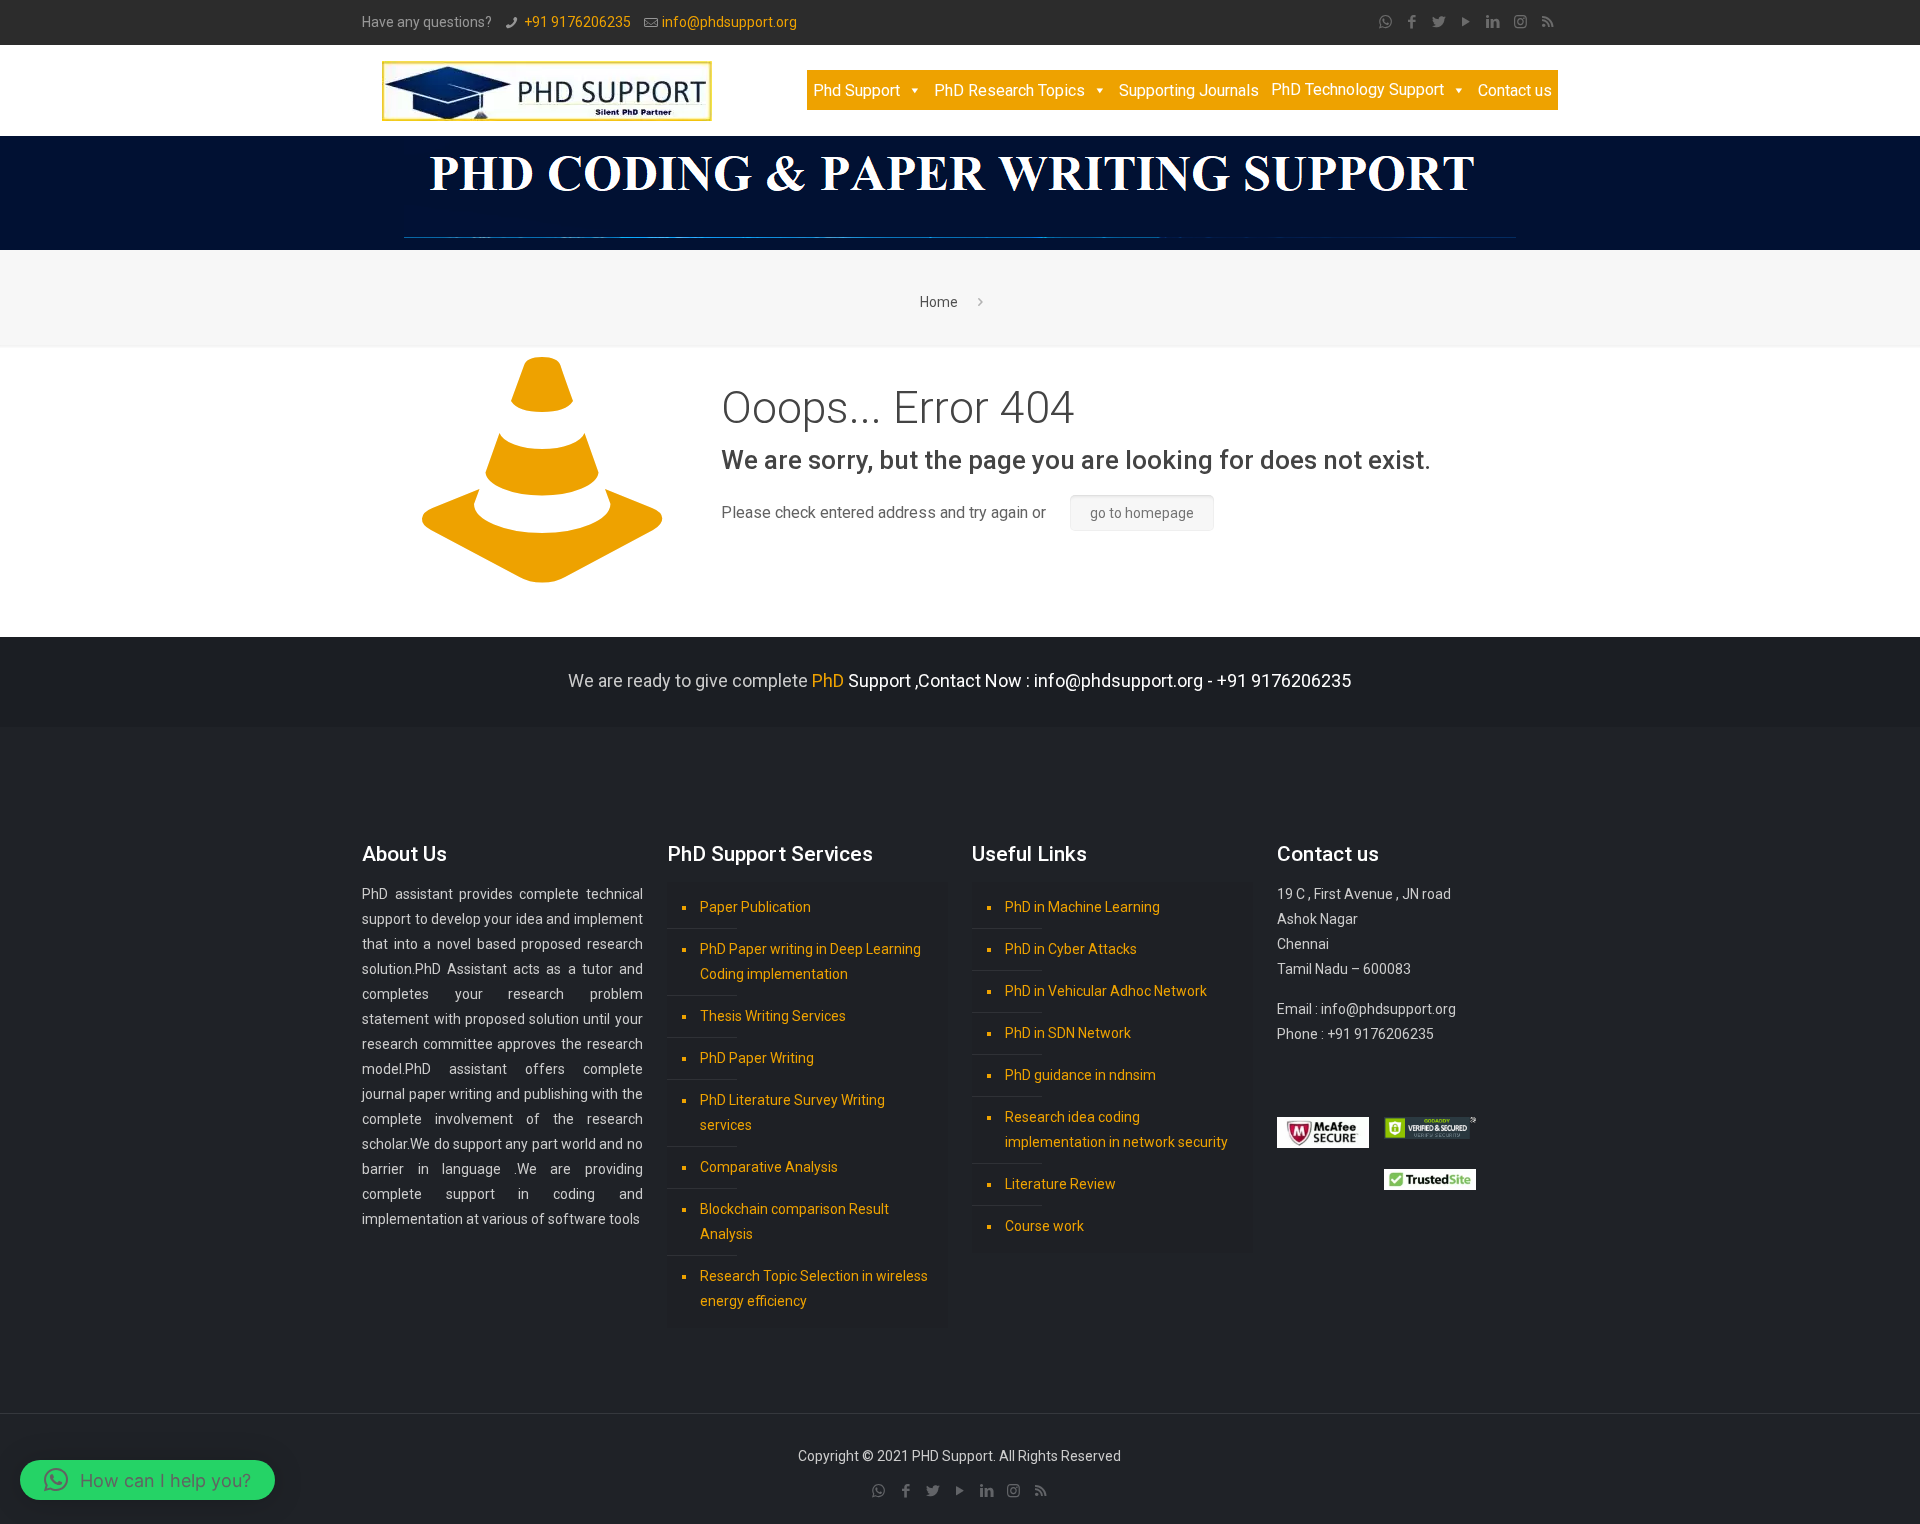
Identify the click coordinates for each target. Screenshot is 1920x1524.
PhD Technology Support (1357, 89)
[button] (147, 1480)
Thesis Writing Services (773, 1016)
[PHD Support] (547, 90)
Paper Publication (755, 907)
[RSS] (1547, 22)
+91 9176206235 (577, 22)
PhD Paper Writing (757, 1058)
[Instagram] (1520, 22)
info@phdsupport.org (729, 22)
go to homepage (1142, 513)
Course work (1044, 1226)
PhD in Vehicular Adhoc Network (1106, 991)
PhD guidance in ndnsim (1080, 1075)
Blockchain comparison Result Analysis (794, 1221)
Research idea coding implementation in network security (1116, 1129)
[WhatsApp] (1385, 22)
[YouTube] (1466, 22)
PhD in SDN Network (1068, 1033)
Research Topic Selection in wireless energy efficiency (814, 1288)
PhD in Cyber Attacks (1071, 949)
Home (939, 302)
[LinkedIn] (1493, 22)
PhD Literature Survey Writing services (792, 1112)
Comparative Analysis (769, 1167)
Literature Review (1060, 1184)
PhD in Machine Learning (1082, 907)
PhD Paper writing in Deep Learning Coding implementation (810, 961)
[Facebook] (1412, 22)
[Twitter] (1439, 22)
